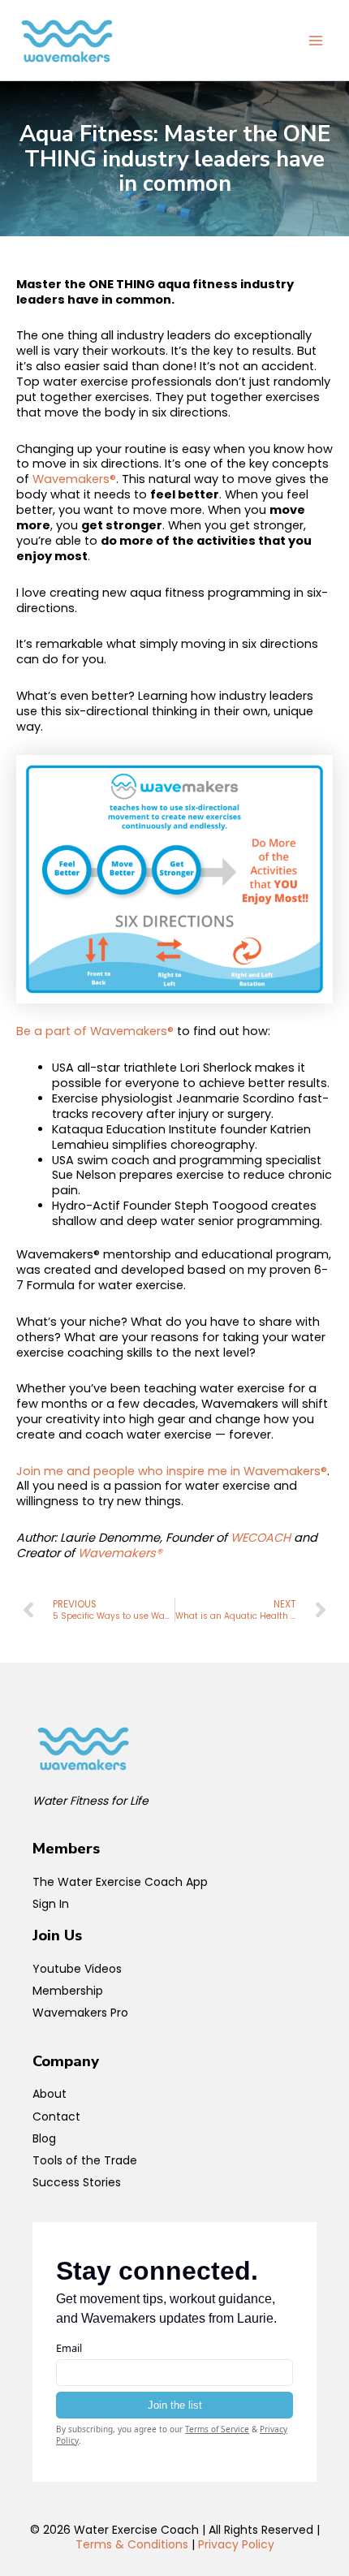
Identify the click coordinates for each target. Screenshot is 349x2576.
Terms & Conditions (132, 2544)
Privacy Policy (236, 2544)
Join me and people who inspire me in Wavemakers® (172, 1471)
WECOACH (261, 1538)
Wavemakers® (74, 479)
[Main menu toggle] (316, 41)
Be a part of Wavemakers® (95, 1031)
